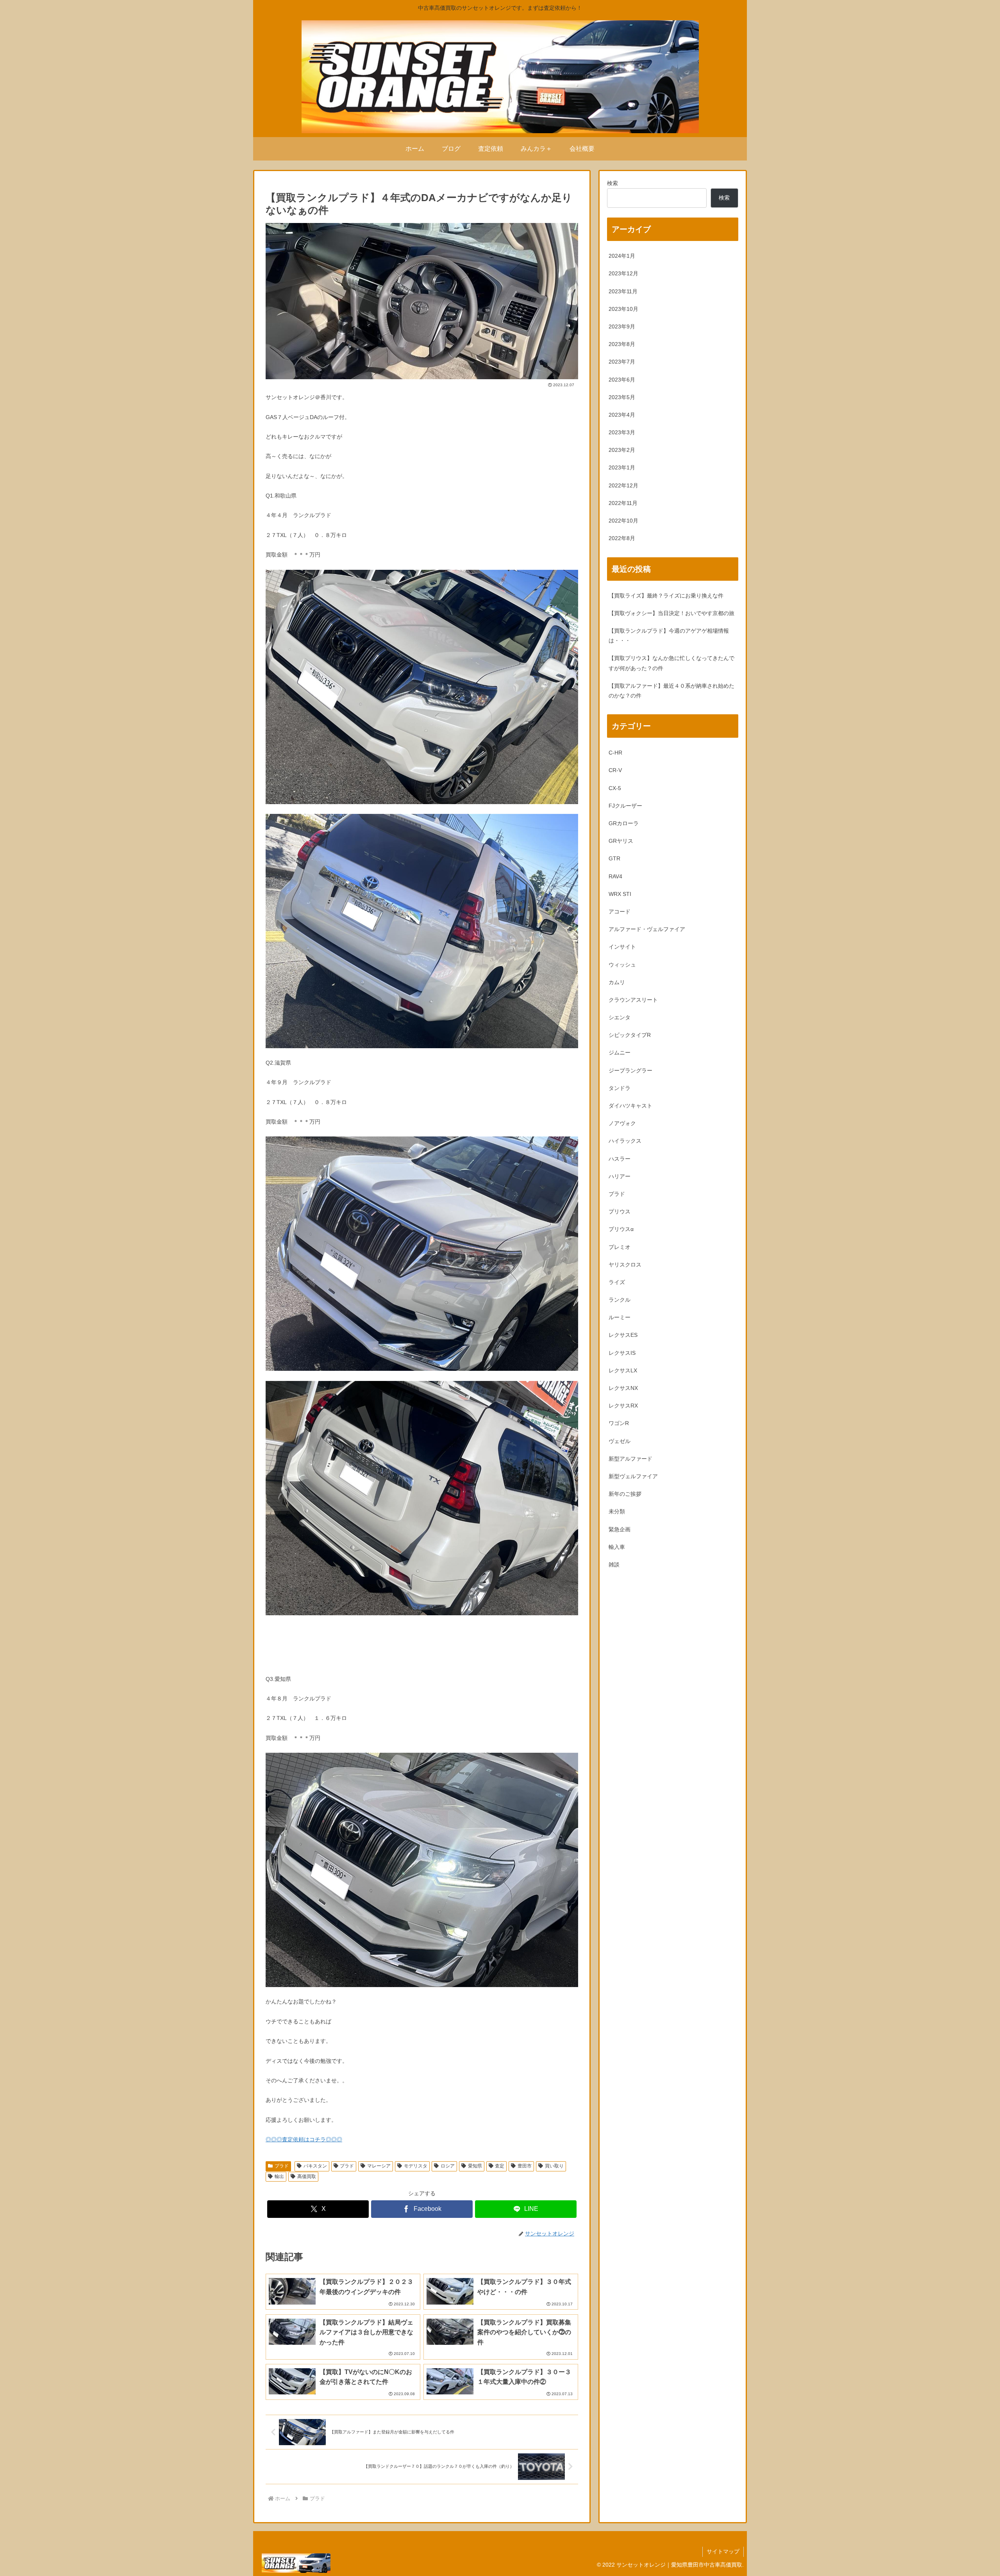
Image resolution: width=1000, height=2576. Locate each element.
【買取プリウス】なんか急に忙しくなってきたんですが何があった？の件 (671, 663)
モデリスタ (416, 2166)
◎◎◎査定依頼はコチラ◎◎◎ (304, 2139)
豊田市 (525, 2166)
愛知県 (475, 2166)
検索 (612, 183)
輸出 (279, 2176)
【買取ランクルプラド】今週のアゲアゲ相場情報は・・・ (669, 636)
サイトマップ (723, 2551)
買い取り (554, 2166)
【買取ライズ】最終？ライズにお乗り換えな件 (666, 596)
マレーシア (379, 2166)
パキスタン (315, 2166)
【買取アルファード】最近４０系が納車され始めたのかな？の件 (671, 691)
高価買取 (307, 2176)
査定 (500, 2166)
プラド (282, 2166)
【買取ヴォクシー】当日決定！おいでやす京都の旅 (671, 613)
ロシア (448, 2166)
